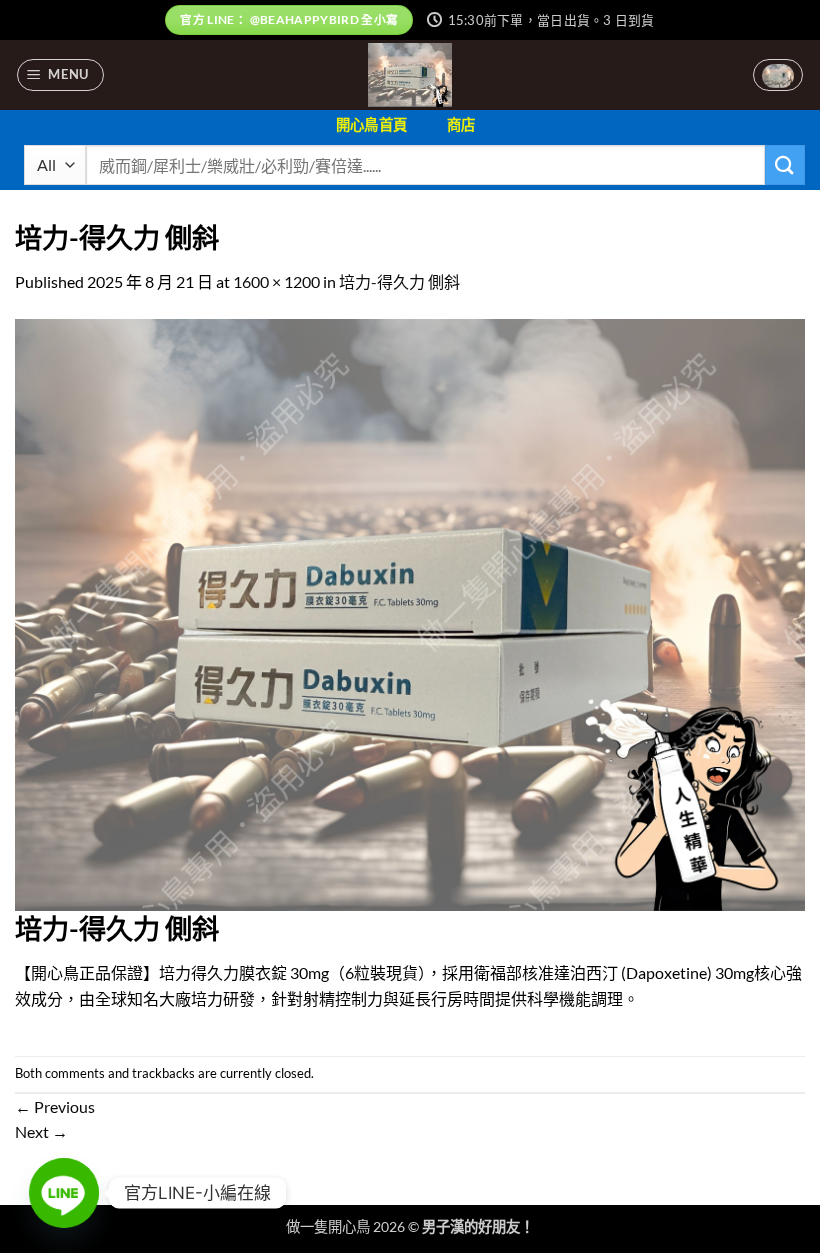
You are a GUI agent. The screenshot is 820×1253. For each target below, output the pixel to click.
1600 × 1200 (276, 281)
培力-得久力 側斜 (399, 281)
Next (41, 1131)
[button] (61, 75)
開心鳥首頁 (371, 124)
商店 (461, 124)
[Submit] (785, 164)
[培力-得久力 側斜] (410, 612)
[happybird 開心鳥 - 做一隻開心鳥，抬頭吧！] (410, 75)
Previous (55, 1106)
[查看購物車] (778, 75)
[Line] (64, 1193)
